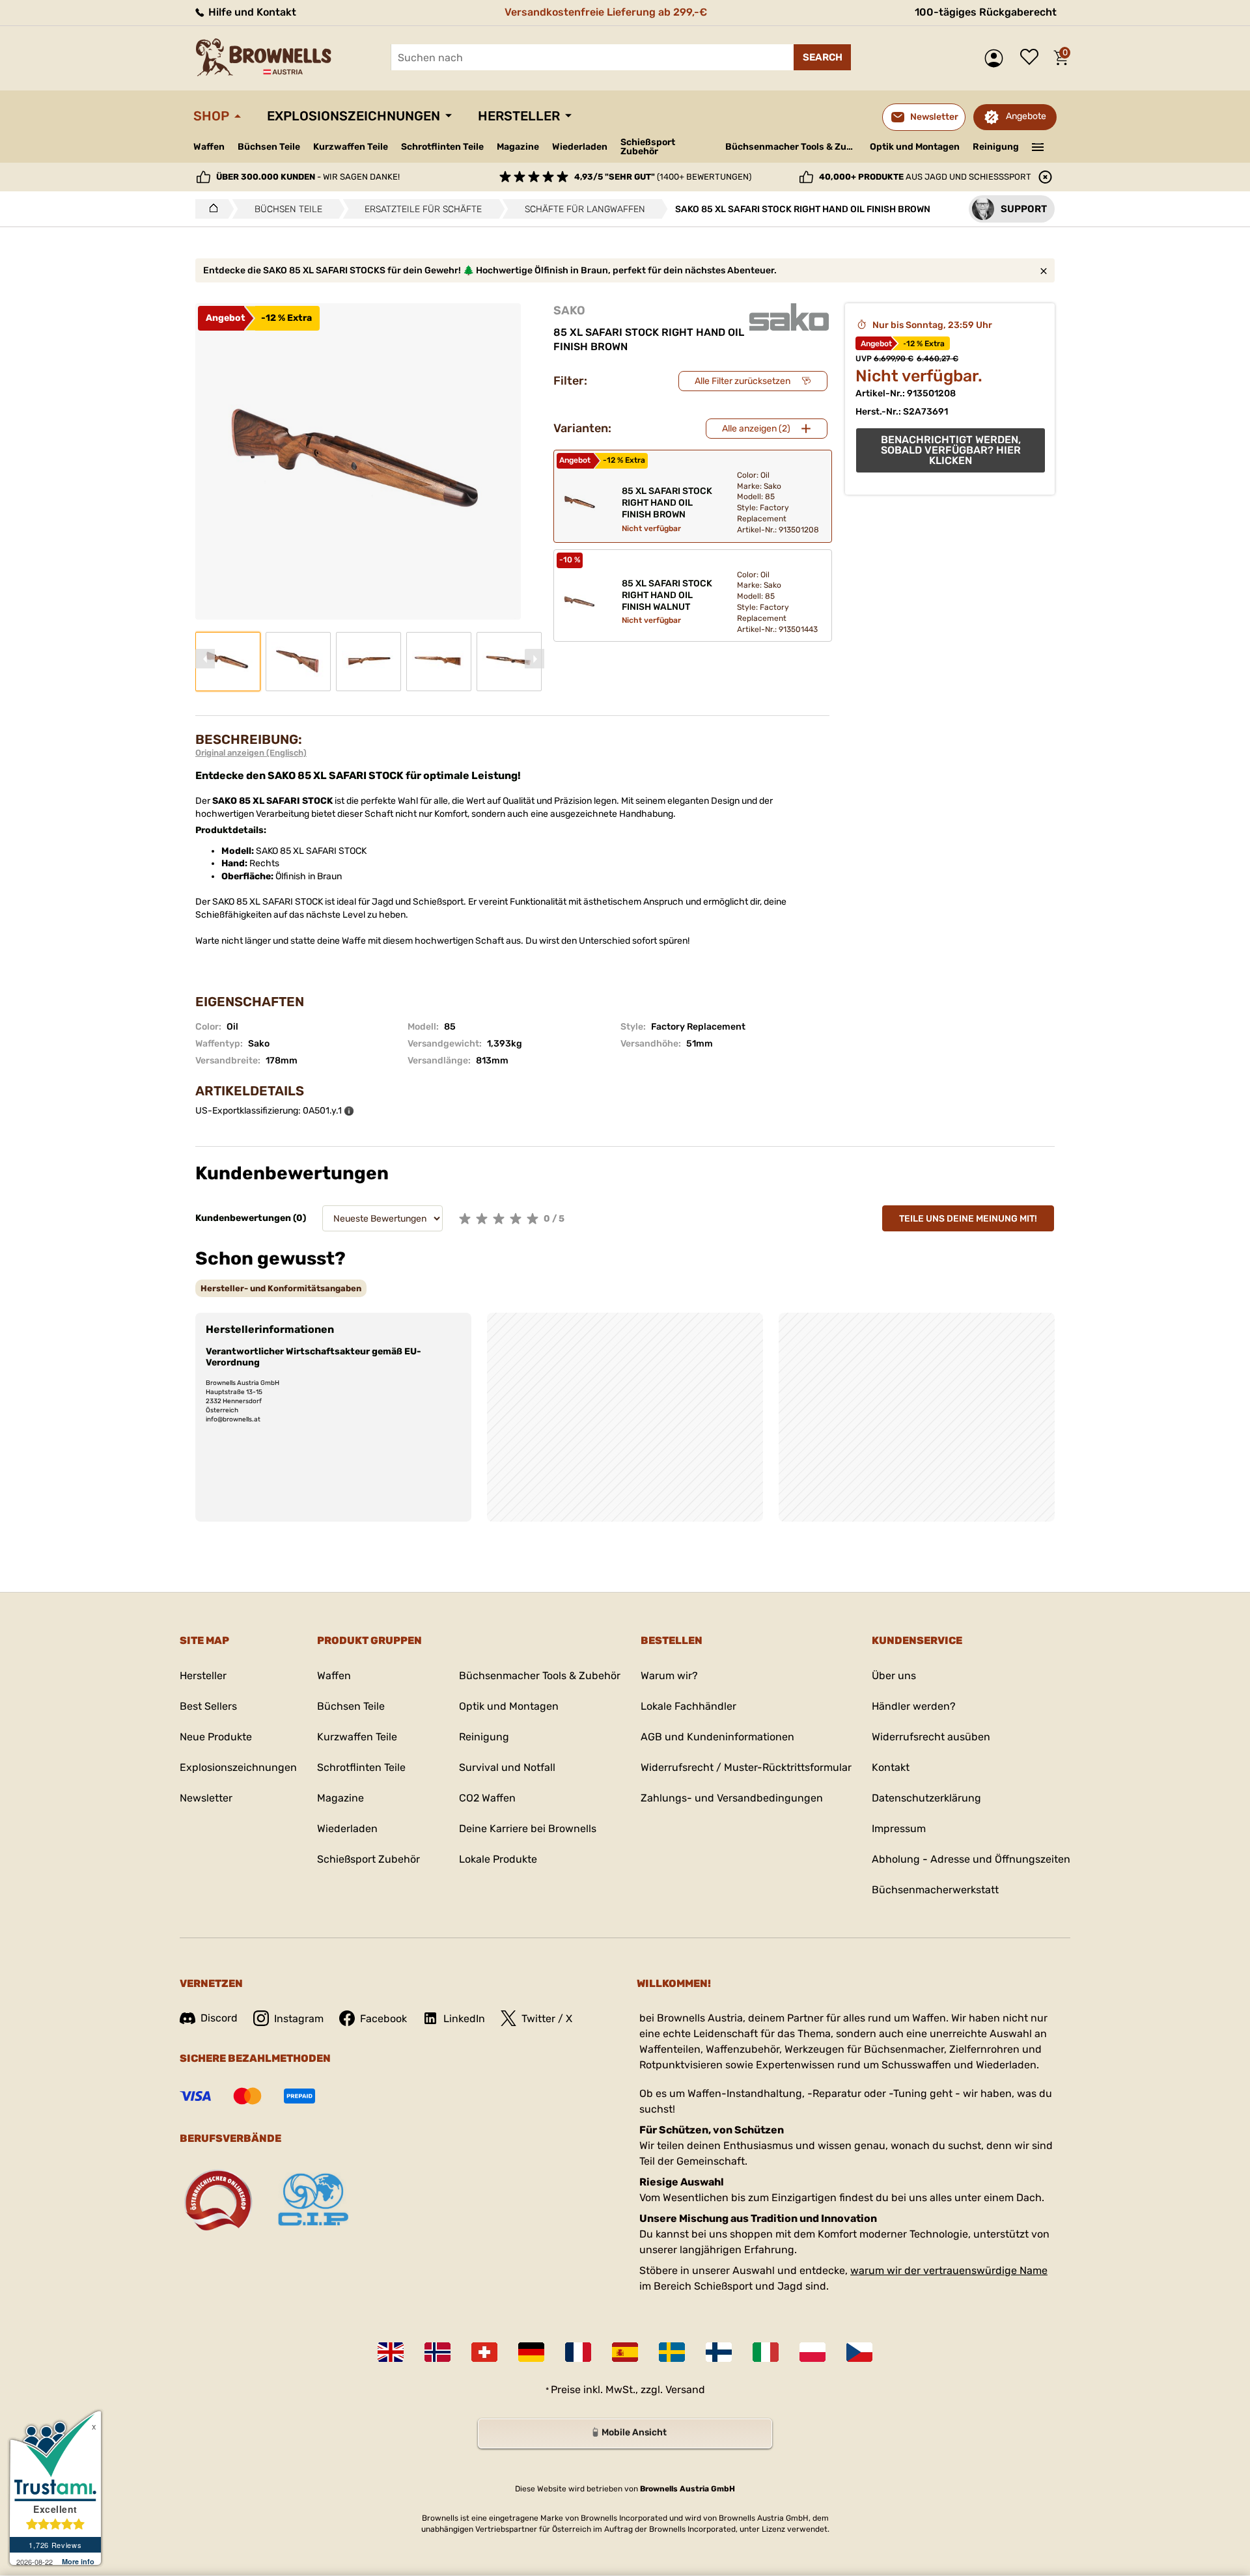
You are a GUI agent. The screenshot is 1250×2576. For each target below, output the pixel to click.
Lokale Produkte (498, 1859)
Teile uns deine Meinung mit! (968, 1219)
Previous (205, 659)
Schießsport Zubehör (648, 147)
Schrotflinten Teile (442, 147)
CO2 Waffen (487, 1798)
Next (535, 659)
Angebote (1026, 116)
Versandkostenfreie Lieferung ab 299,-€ (606, 12)
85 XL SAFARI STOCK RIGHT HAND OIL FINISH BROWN (667, 503)
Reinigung (996, 147)
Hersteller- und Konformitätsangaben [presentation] (281, 1288)
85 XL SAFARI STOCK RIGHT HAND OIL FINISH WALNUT (667, 595)
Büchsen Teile (269, 147)
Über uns (894, 1676)
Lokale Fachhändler (688, 1706)
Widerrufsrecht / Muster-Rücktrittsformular (746, 1767)
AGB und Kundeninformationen (717, 1737)
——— (1038, 146)
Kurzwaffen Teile (351, 147)
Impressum (899, 1829)
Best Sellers (208, 1706)
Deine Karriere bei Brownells (528, 1829)
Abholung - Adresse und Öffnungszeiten (971, 1859)
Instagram (299, 2019)
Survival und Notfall (507, 1767)
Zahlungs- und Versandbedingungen (732, 1798)
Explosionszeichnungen (354, 116)
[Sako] (789, 317)
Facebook (383, 2019)
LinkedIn (464, 2019)
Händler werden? (914, 1706)
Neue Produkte (216, 1737)
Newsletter (206, 1798)
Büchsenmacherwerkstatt (935, 1890)
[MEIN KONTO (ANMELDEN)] (997, 58)
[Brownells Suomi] (719, 2352)
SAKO (569, 310)
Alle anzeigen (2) (756, 429)
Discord (219, 2018)
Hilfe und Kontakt (251, 12)
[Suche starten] (822, 57)
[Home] (210, 209)
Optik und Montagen (915, 147)
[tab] (281, 1288)
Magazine (518, 147)
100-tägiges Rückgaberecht (986, 12)
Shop (211, 116)
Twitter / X (547, 2019)
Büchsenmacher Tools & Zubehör (793, 147)
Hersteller (519, 116)
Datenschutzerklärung (926, 1798)
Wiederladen (580, 147)
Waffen (209, 147)
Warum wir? (669, 1676)
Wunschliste (1033, 58)
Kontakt (891, 1767)
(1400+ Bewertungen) (663, 177)
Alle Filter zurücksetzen (743, 381)
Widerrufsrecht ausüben (931, 1737)
